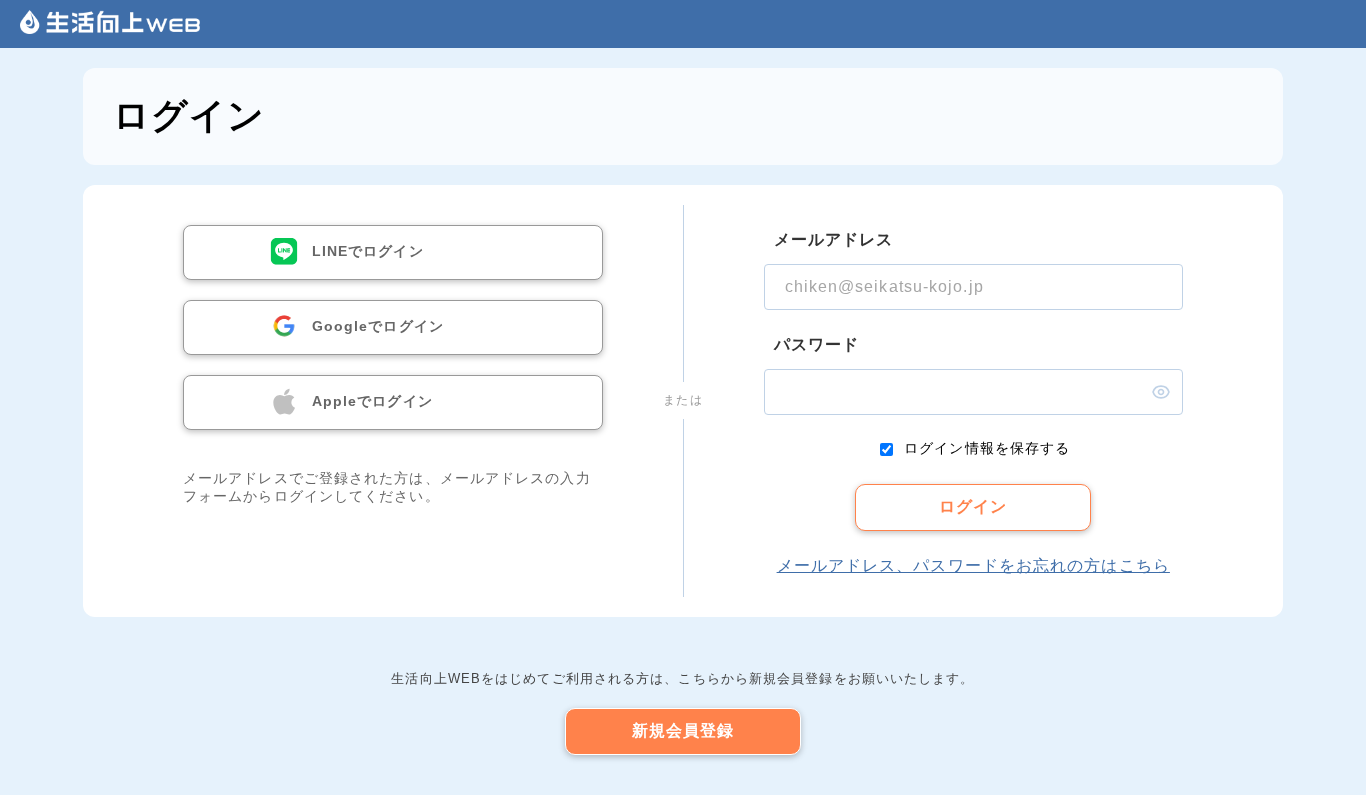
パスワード (817, 344)
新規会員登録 (683, 730)
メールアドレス (834, 239)
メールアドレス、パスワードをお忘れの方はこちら (973, 565)
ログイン (973, 506)
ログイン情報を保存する (987, 448)
